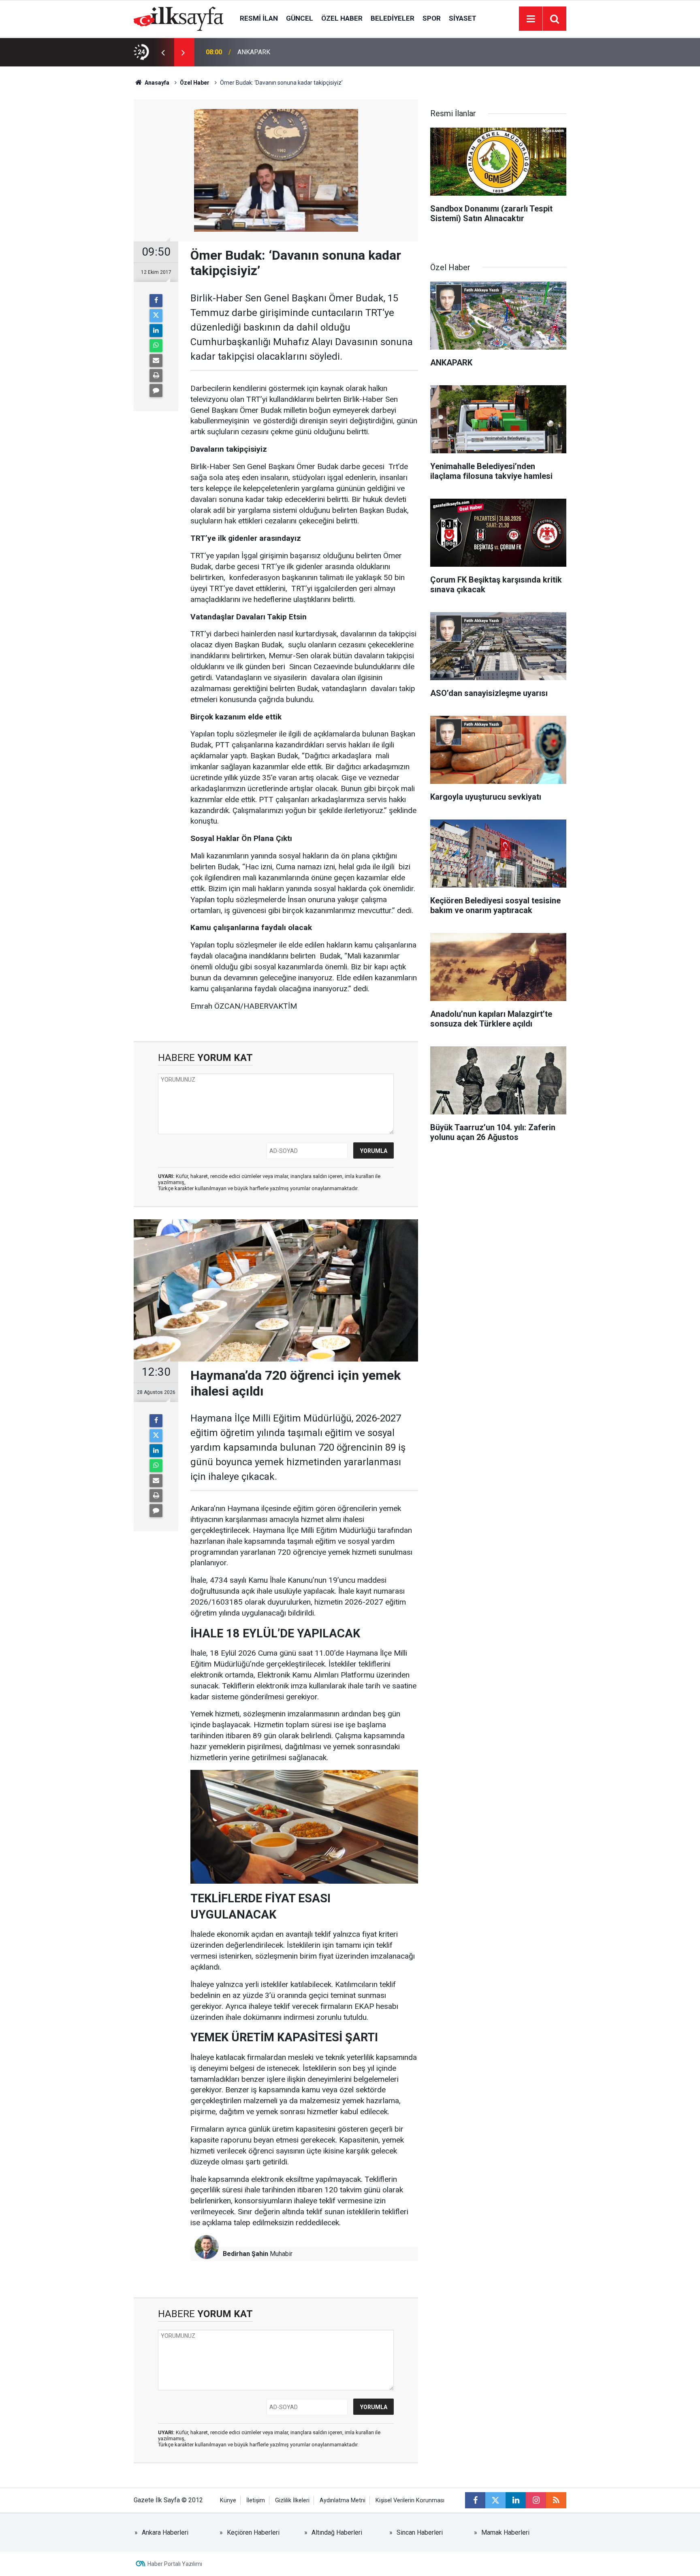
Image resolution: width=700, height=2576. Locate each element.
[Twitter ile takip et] (495, 2500)
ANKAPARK (254, 52)
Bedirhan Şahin (245, 2254)
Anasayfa (156, 83)
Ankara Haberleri (165, 2532)
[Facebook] (156, 301)
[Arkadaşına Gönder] (156, 361)
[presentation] (163, 52)
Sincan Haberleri (420, 2532)
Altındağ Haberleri (337, 2532)
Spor (432, 18)
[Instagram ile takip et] (536, 2500)
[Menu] (531, 19)
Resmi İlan (259, 18)
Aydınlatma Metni (343, 2500)
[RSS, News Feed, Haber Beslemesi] (556, 2500)
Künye (228, 2500)
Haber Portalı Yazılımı (175, 2564)
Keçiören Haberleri (253, 2532)
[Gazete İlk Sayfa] (179, 18)
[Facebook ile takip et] (475, 2500)
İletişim (256, 2500)
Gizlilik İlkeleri (292, 2500)
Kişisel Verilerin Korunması (410, 2500)
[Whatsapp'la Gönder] (156, 346)
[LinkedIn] (156, 331)
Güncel (300, 18)
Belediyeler (393, 18)
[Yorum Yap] (156, 391)
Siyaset (463, 18)
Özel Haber (342, 18)
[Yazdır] (156, 376)
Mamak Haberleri (505, 2532)
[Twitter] (156, 316)
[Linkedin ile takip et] (516, 2500)
